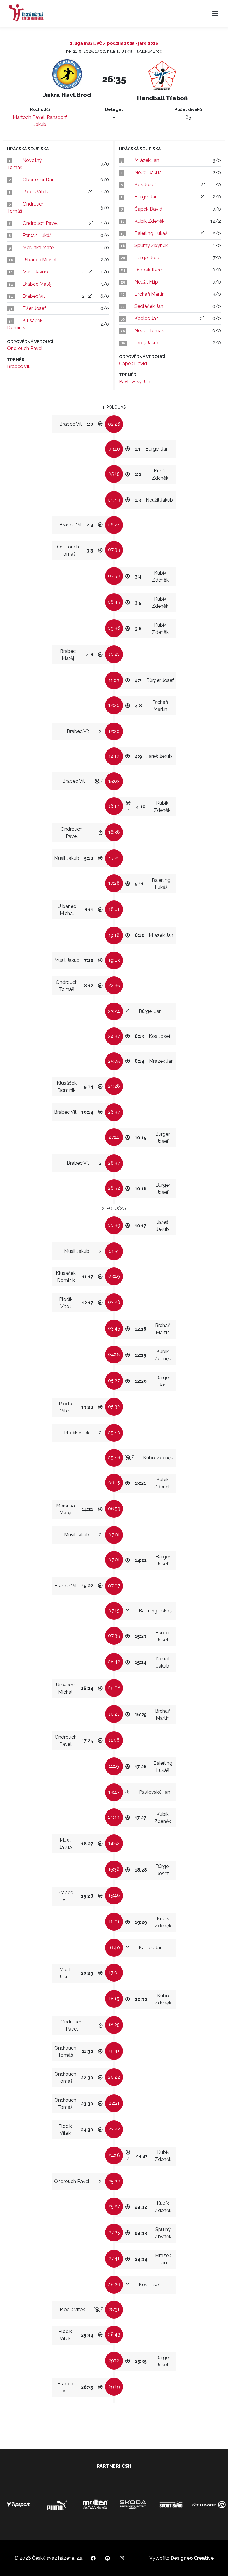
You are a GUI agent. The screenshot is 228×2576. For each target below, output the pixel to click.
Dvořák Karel (149, 270)
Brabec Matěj (37, 284)
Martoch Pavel (29, 117)
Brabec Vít (34, 296)
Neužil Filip (146, 282)
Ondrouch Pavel (40, 223)
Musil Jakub (35, 272)
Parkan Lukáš (37, 235)
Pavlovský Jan (135, 382)
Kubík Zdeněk (149, 221)
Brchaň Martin (150, 294)
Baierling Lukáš (151, 233)
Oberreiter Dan (39, 180)
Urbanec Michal (39, 260)
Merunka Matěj (39, 248)
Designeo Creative (192, 2558)
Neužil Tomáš (149, 331)
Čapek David (148, 209)
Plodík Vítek (35, 192)
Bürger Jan (146, 197)
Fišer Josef (34, 308)
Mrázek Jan (147, 160)
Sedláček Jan (149, 306)
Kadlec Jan (147, 318)
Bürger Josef (148, 258)
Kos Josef (145, 185)
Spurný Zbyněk (151, 245)
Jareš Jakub (147, 343)
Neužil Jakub (148, 172)
